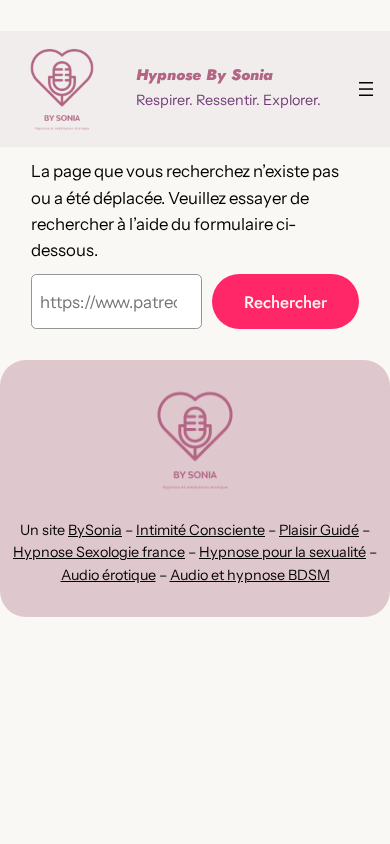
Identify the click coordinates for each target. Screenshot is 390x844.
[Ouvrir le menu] (366, 89)
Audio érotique (108, 575)
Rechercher (285, 302)
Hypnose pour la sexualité (282, 552)
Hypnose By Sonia (204, 75)
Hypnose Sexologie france (99, 552)
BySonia (95, 530)
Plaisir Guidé (319, 530)
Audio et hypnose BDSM (250, 575)
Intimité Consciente (200, 530)
